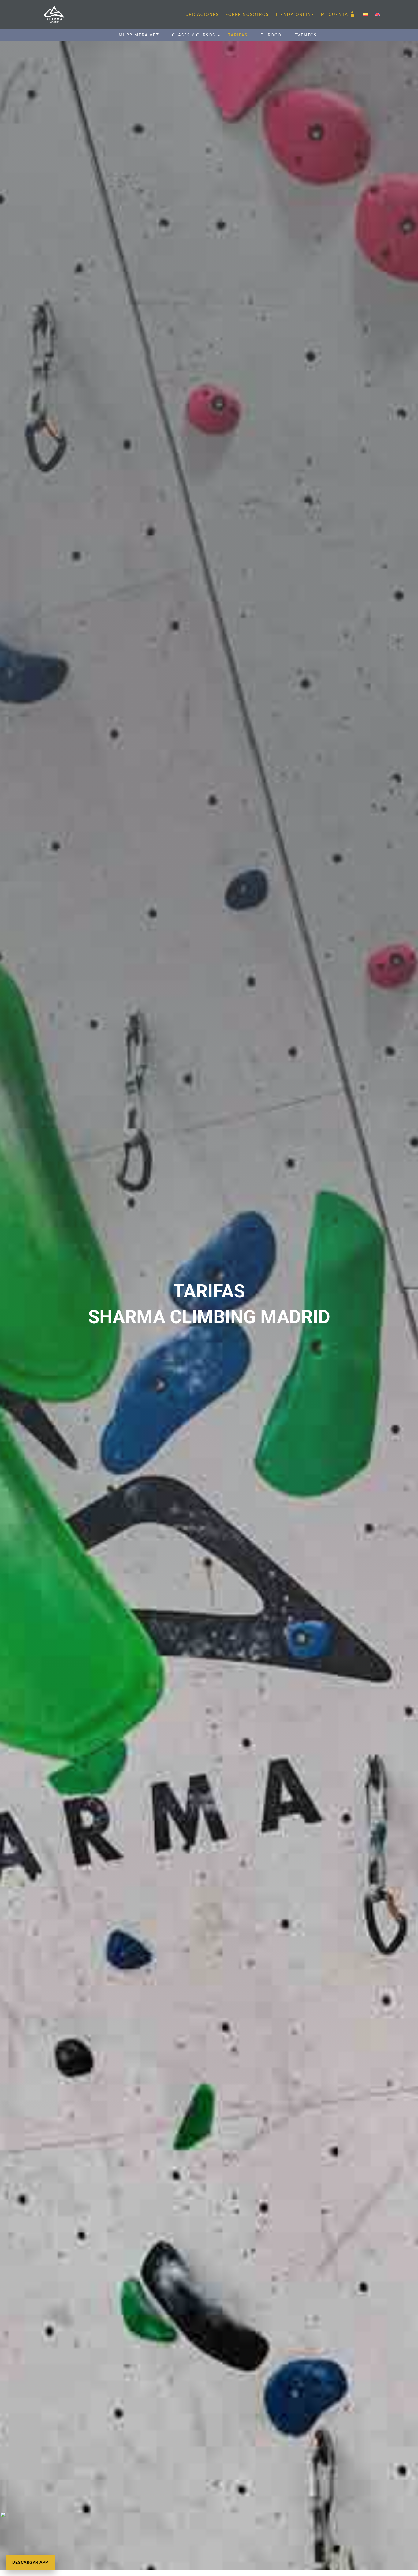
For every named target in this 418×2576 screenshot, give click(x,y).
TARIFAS (238, 35)
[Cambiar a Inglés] (378, 14)
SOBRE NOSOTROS (247, 14)
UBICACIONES (202, 14)
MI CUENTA (335, 14)
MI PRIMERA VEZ (139, 35)
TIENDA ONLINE (295, 14)
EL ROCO (271, 35)
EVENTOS (306, 35)
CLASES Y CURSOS (194, 35)
